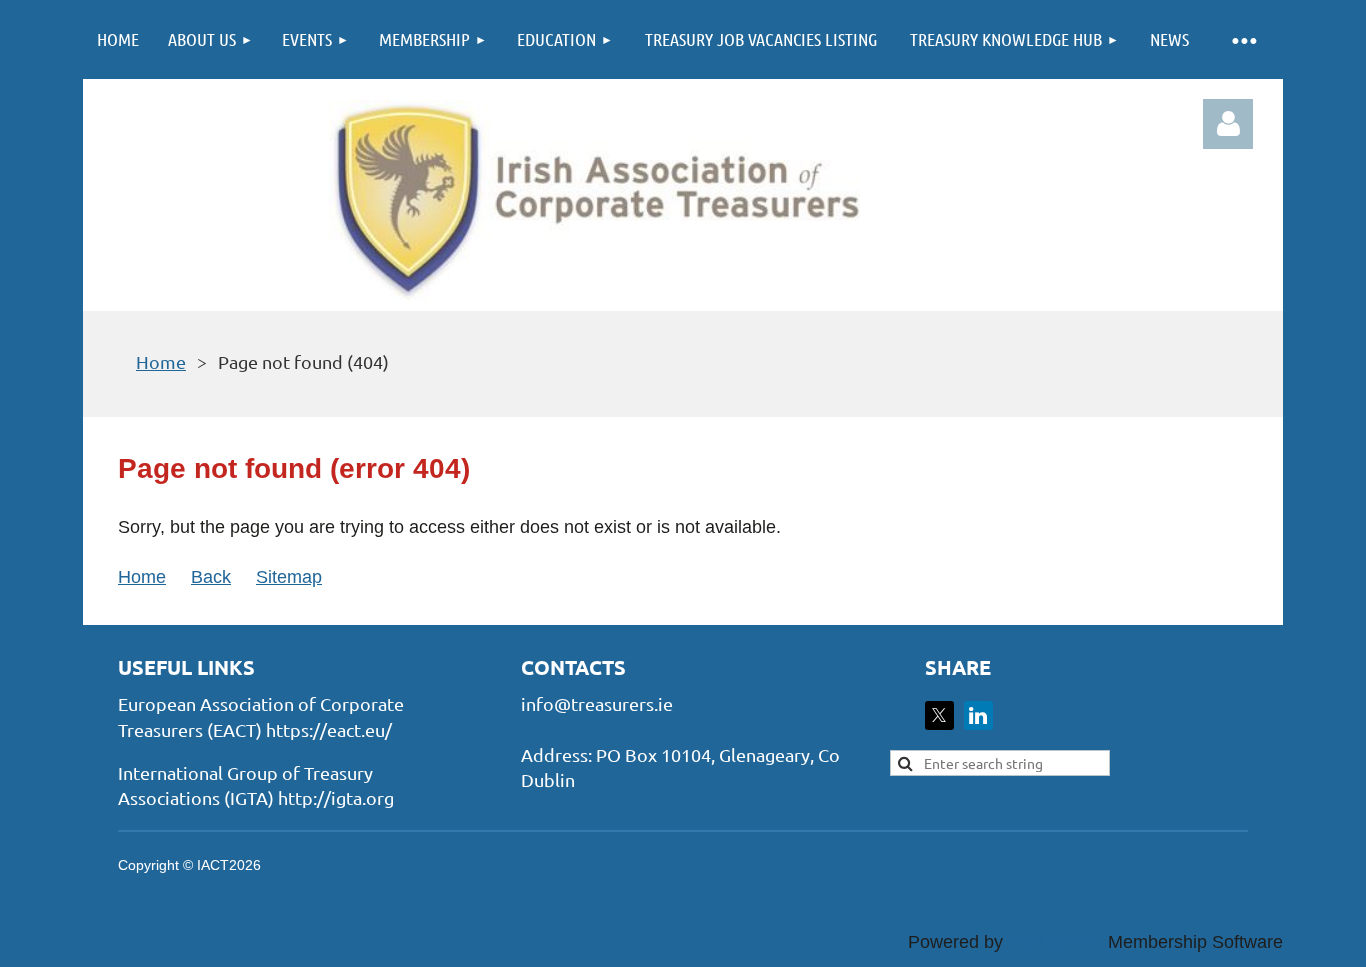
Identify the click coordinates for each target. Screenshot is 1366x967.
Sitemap (289, 577)
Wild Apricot (1055, 942)
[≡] (1243, 39)
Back (211, 577)
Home (161, 361)
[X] (939, 715)
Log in (1228, 124)
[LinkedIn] (978, 715)
